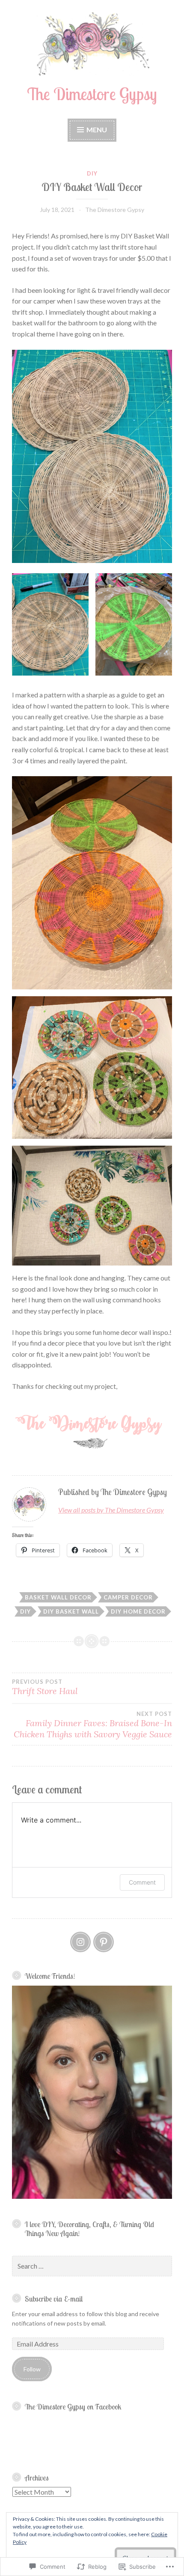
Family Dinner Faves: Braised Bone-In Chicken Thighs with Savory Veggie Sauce (93, 1725)
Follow (32, 2369)
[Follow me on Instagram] (80, 1942)
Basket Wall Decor (58, 1597)
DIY (92, 173)
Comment (142, 1882)
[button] (50, 624)
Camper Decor (128, 1597)
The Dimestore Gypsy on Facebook (73, 2406)
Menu (96, 130)
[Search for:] (92, 2266)
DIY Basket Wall (71, 1611)
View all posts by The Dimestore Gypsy (111, 1510)
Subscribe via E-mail (54, 2299)
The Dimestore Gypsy (92, 94)
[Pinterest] (104, 1942)
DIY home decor (138, 1611)
